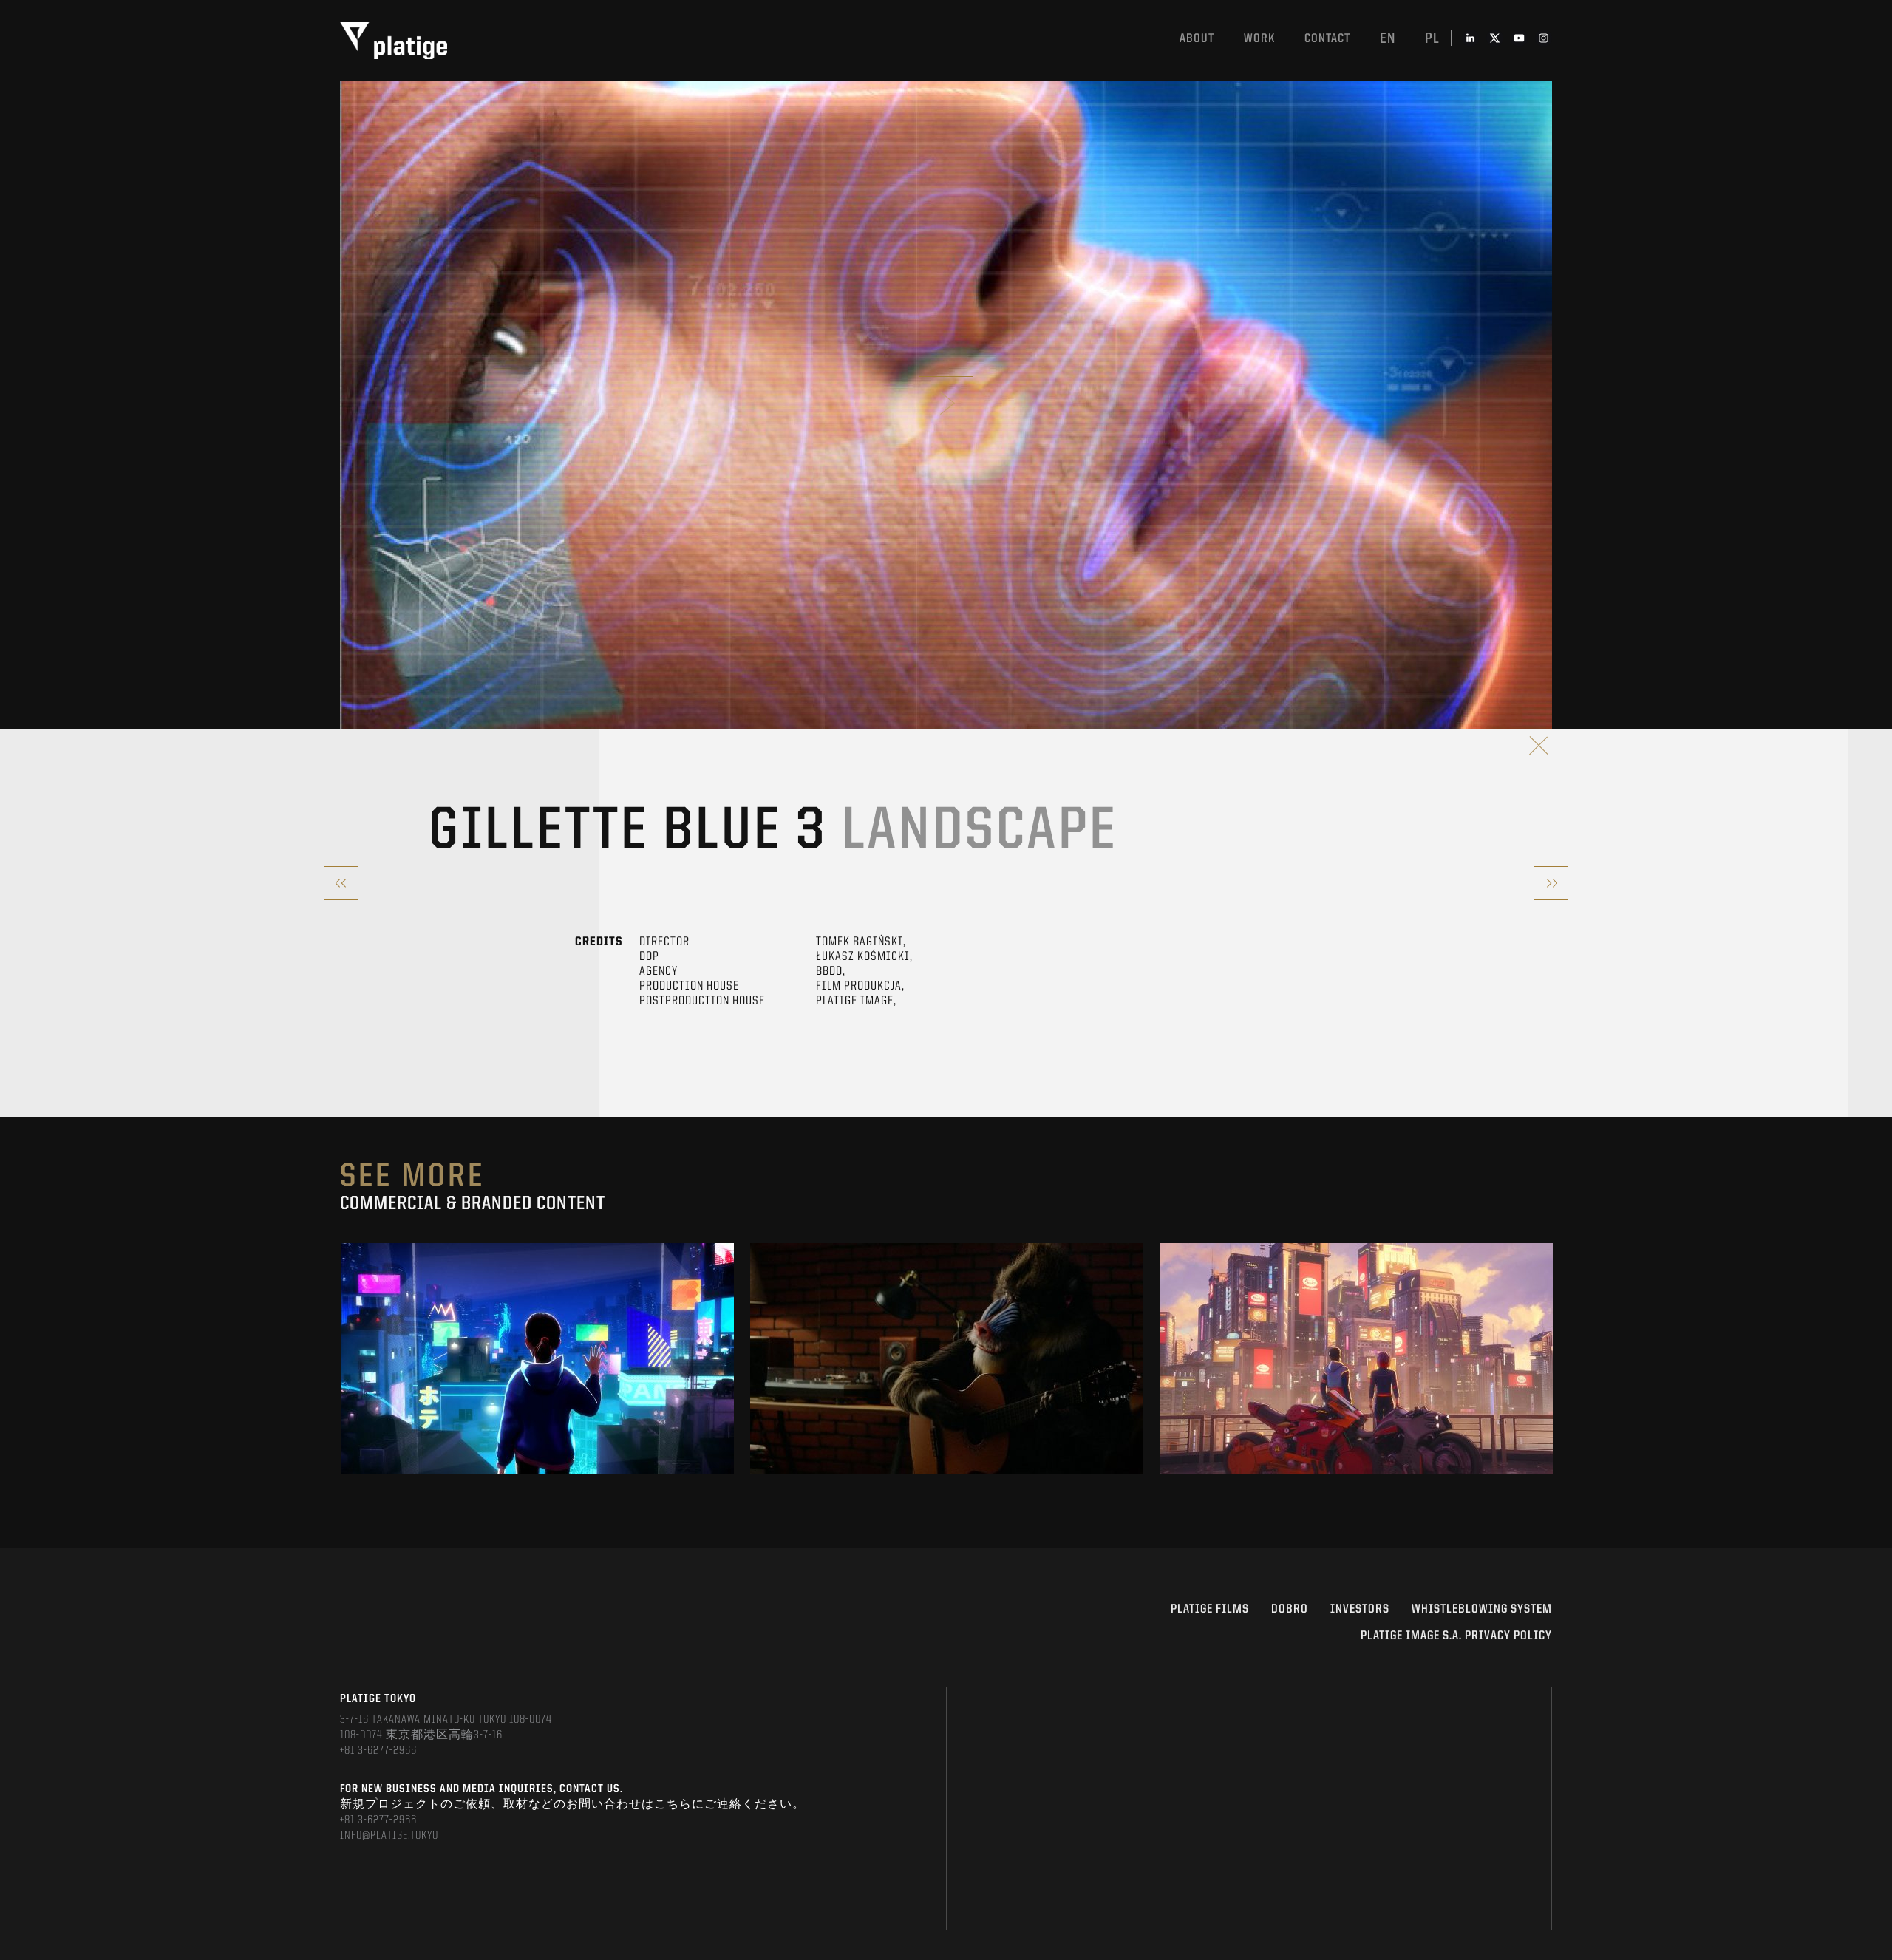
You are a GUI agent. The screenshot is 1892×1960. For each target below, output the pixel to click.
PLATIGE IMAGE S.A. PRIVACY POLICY (1456, 1636)
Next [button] (1551, 1359)
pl (1432, 39)
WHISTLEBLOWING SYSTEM (1482, 1609)
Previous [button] (341, 1359)
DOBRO (1290, 1609)
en (1388, 39)
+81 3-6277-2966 (378, 1751)
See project (538, 1392)
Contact (1327, 39)
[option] (537, 1359)
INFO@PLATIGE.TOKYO (389, 1836)
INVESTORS (1360, 1609)
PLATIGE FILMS (1210, 1609)
